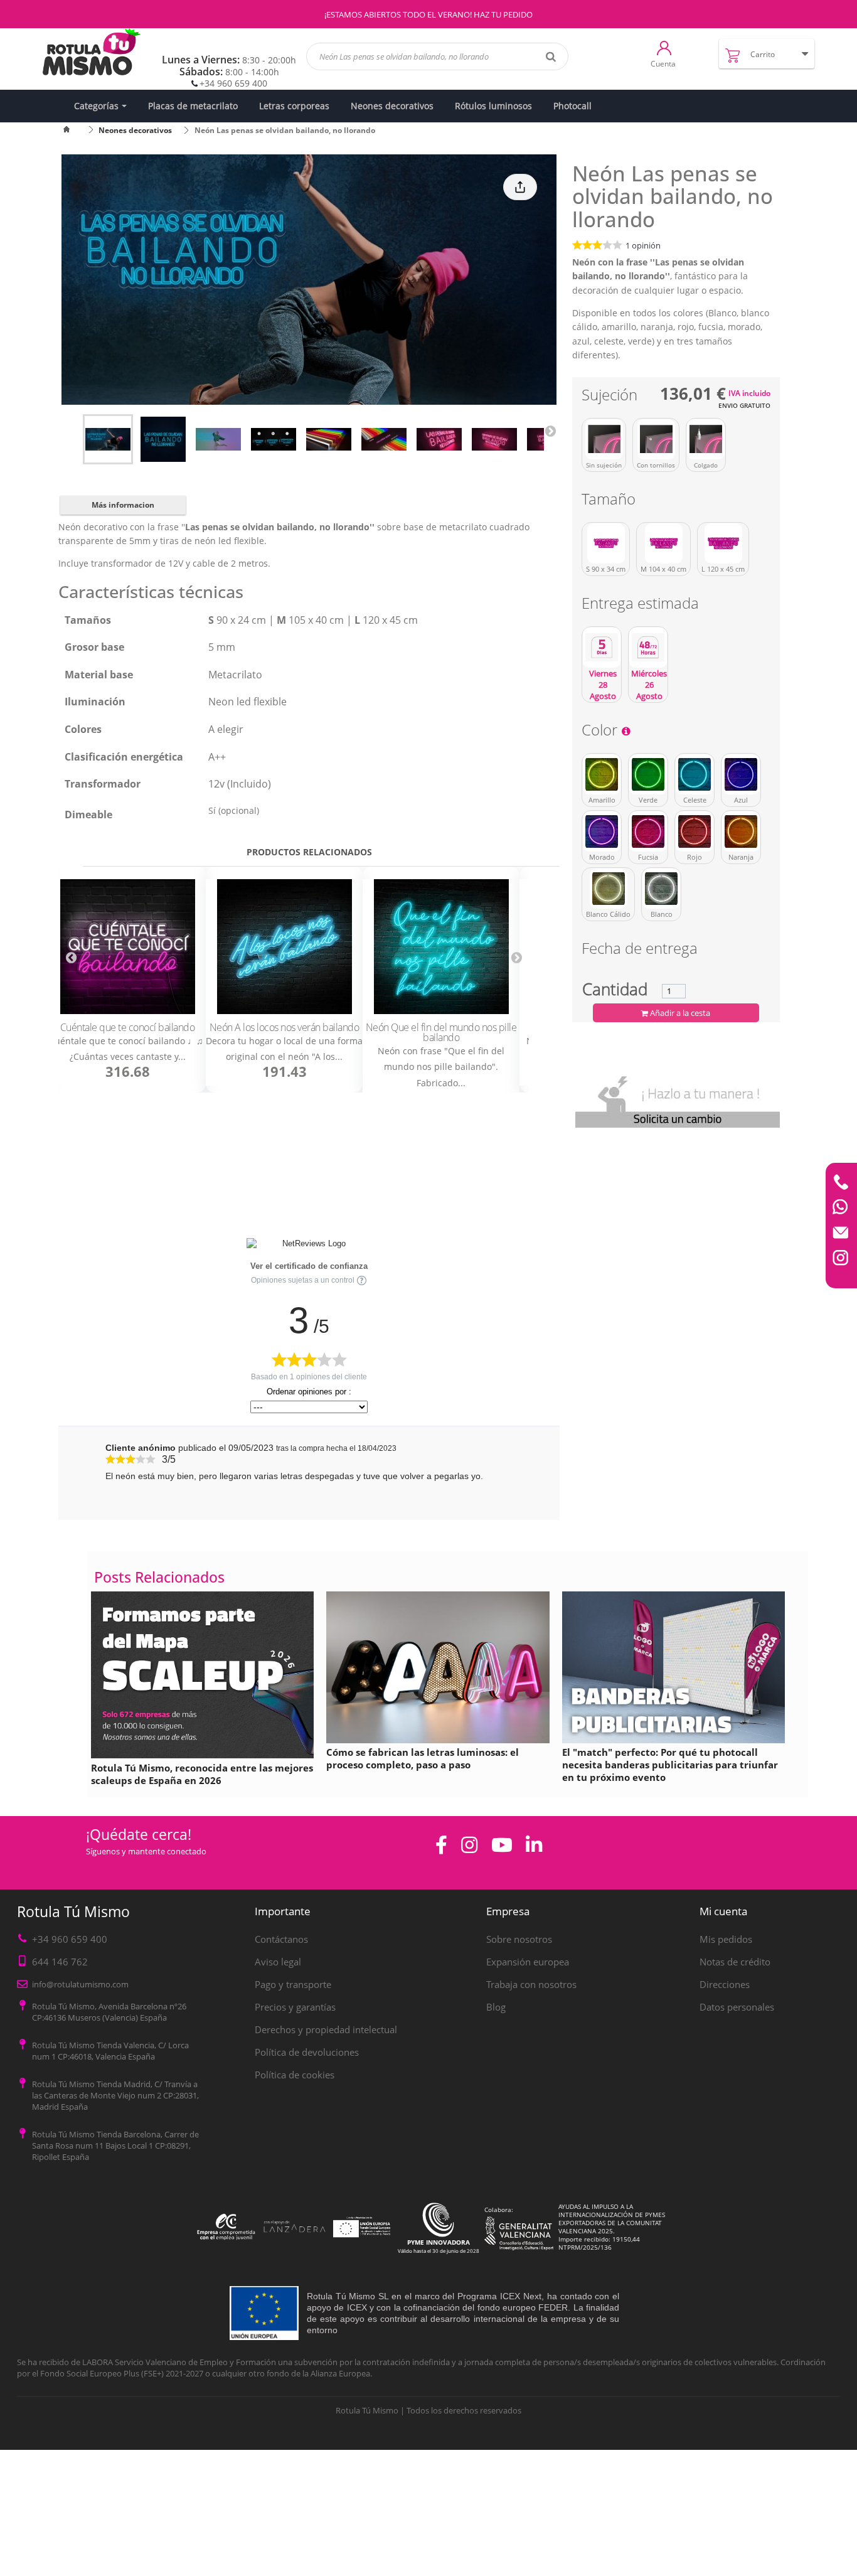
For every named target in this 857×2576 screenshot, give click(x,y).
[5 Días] (602, 648)
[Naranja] (741, 831)
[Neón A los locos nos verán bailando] (284, 947)
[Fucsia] (648, 831)
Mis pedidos (726, 1939)
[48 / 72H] (648, 648)
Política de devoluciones (307, 2052)
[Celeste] (695, 774)
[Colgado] (706, 439)
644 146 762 (60, 1962)
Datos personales (737, 2007)
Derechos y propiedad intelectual (326, 2029)
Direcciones (725, 1984)
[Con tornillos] (656, 439)
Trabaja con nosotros (531, 1984)
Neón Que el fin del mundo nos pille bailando (441, 1032)
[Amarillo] (602, 774)
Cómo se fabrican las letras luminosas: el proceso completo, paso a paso (423, 1758)
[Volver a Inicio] (74, 130)
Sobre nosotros (519, 1939)
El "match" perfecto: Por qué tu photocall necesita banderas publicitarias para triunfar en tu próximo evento (670, 1765)
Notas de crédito (735, 1962)
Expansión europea (528, 1962)
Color (601, 732)
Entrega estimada (642, 605)
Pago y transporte (293, 1984)
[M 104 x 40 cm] (663, 543)
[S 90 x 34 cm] (606, 543)
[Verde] (648, 774)
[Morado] (602, 831)
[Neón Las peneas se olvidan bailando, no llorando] (108, 439)
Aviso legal (278, 1962)
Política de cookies (295, 2075)
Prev (71, 957)
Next (550, 430)
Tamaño (610, 501)
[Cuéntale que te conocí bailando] (127, 947)
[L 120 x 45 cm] (723, 543)
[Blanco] (661, 889)
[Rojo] (695, 831)
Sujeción (611, 397)
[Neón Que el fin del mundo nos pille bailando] (441, 947)
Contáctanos (281, 1939)
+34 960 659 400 (233, 83)
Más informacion (123, 505)
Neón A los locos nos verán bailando (285, 1027)
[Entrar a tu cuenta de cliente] (664, 47)
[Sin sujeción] (604, 439)
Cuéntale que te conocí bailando (128, 1027)
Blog (496, 2007)
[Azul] (741, 774)
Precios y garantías (295, 2007)
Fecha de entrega (640, 950)
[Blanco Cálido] (608, 889)
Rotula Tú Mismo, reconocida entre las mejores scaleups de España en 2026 (202, 1774)
